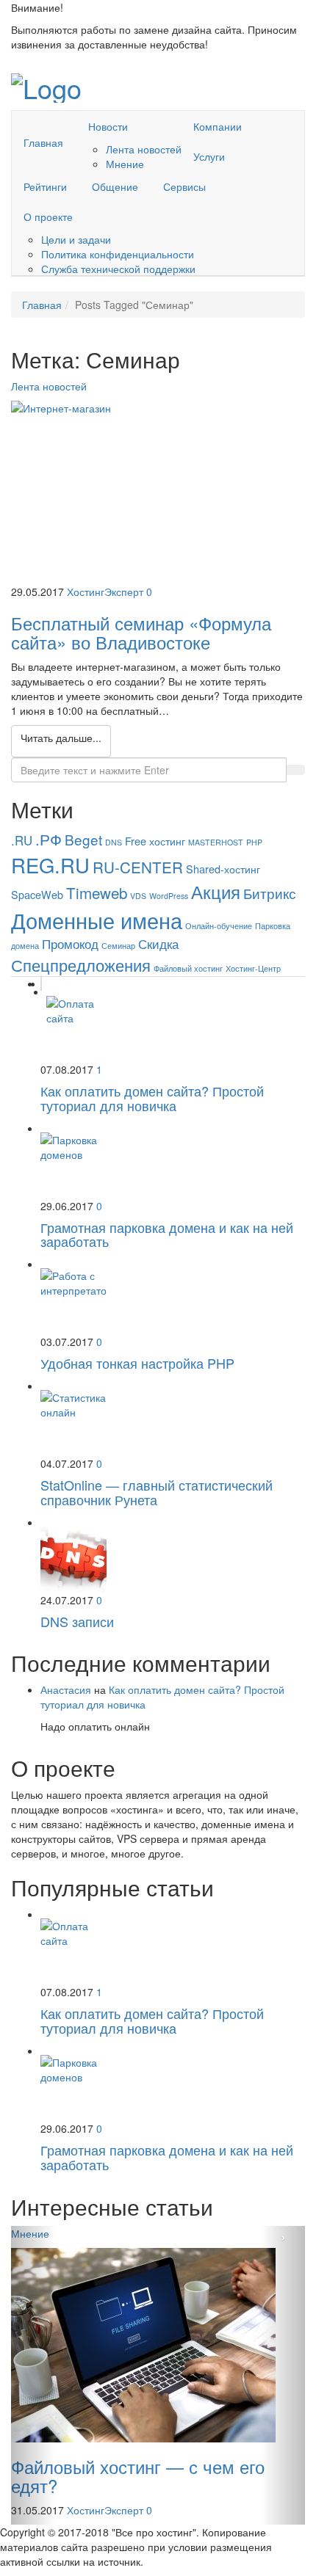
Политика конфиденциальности (118, 254)
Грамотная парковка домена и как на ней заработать (167, 1234)
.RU (22, 840)
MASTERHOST (216, 842)
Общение (115, 186)
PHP (254, 842)
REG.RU (50, 865)
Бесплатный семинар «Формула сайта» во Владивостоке (141, 632)
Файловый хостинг (188, 968)
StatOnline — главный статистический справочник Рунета (157, 1492)
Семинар (118, 946)
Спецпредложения (81, 965)
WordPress (169, 896)
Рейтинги (45, 186)
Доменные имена (97, 920)
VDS (138, 896)
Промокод (70, 944)
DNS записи (77, 1621)
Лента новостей (144, 149)
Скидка (158, 944)
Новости (108, 126)
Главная (43, 142)
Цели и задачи (76, 239)
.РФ (49, 839)
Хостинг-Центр (253, 968)
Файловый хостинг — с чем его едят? (138, 2476)
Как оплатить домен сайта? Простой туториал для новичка (152, 1098)
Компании (218, 126)
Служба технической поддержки (118, 269)
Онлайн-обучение (219, 926)
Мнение (125, 164)
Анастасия (66, 1689)
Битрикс (270, 893)
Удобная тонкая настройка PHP (137, 1363)
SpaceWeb (37, 894)
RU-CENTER (138, 867)
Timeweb (97, 892)
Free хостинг (155, 841)
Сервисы (184, 186)
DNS (114, 842)
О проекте (48, 217)
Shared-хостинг (223, 869)
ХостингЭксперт (105, 592)
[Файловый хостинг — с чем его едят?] (158, 2345)
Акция (216, 891)
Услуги (209, 156)
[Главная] (43, 119)
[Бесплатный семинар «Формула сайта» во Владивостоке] (158, 492)
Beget (83, 839)
